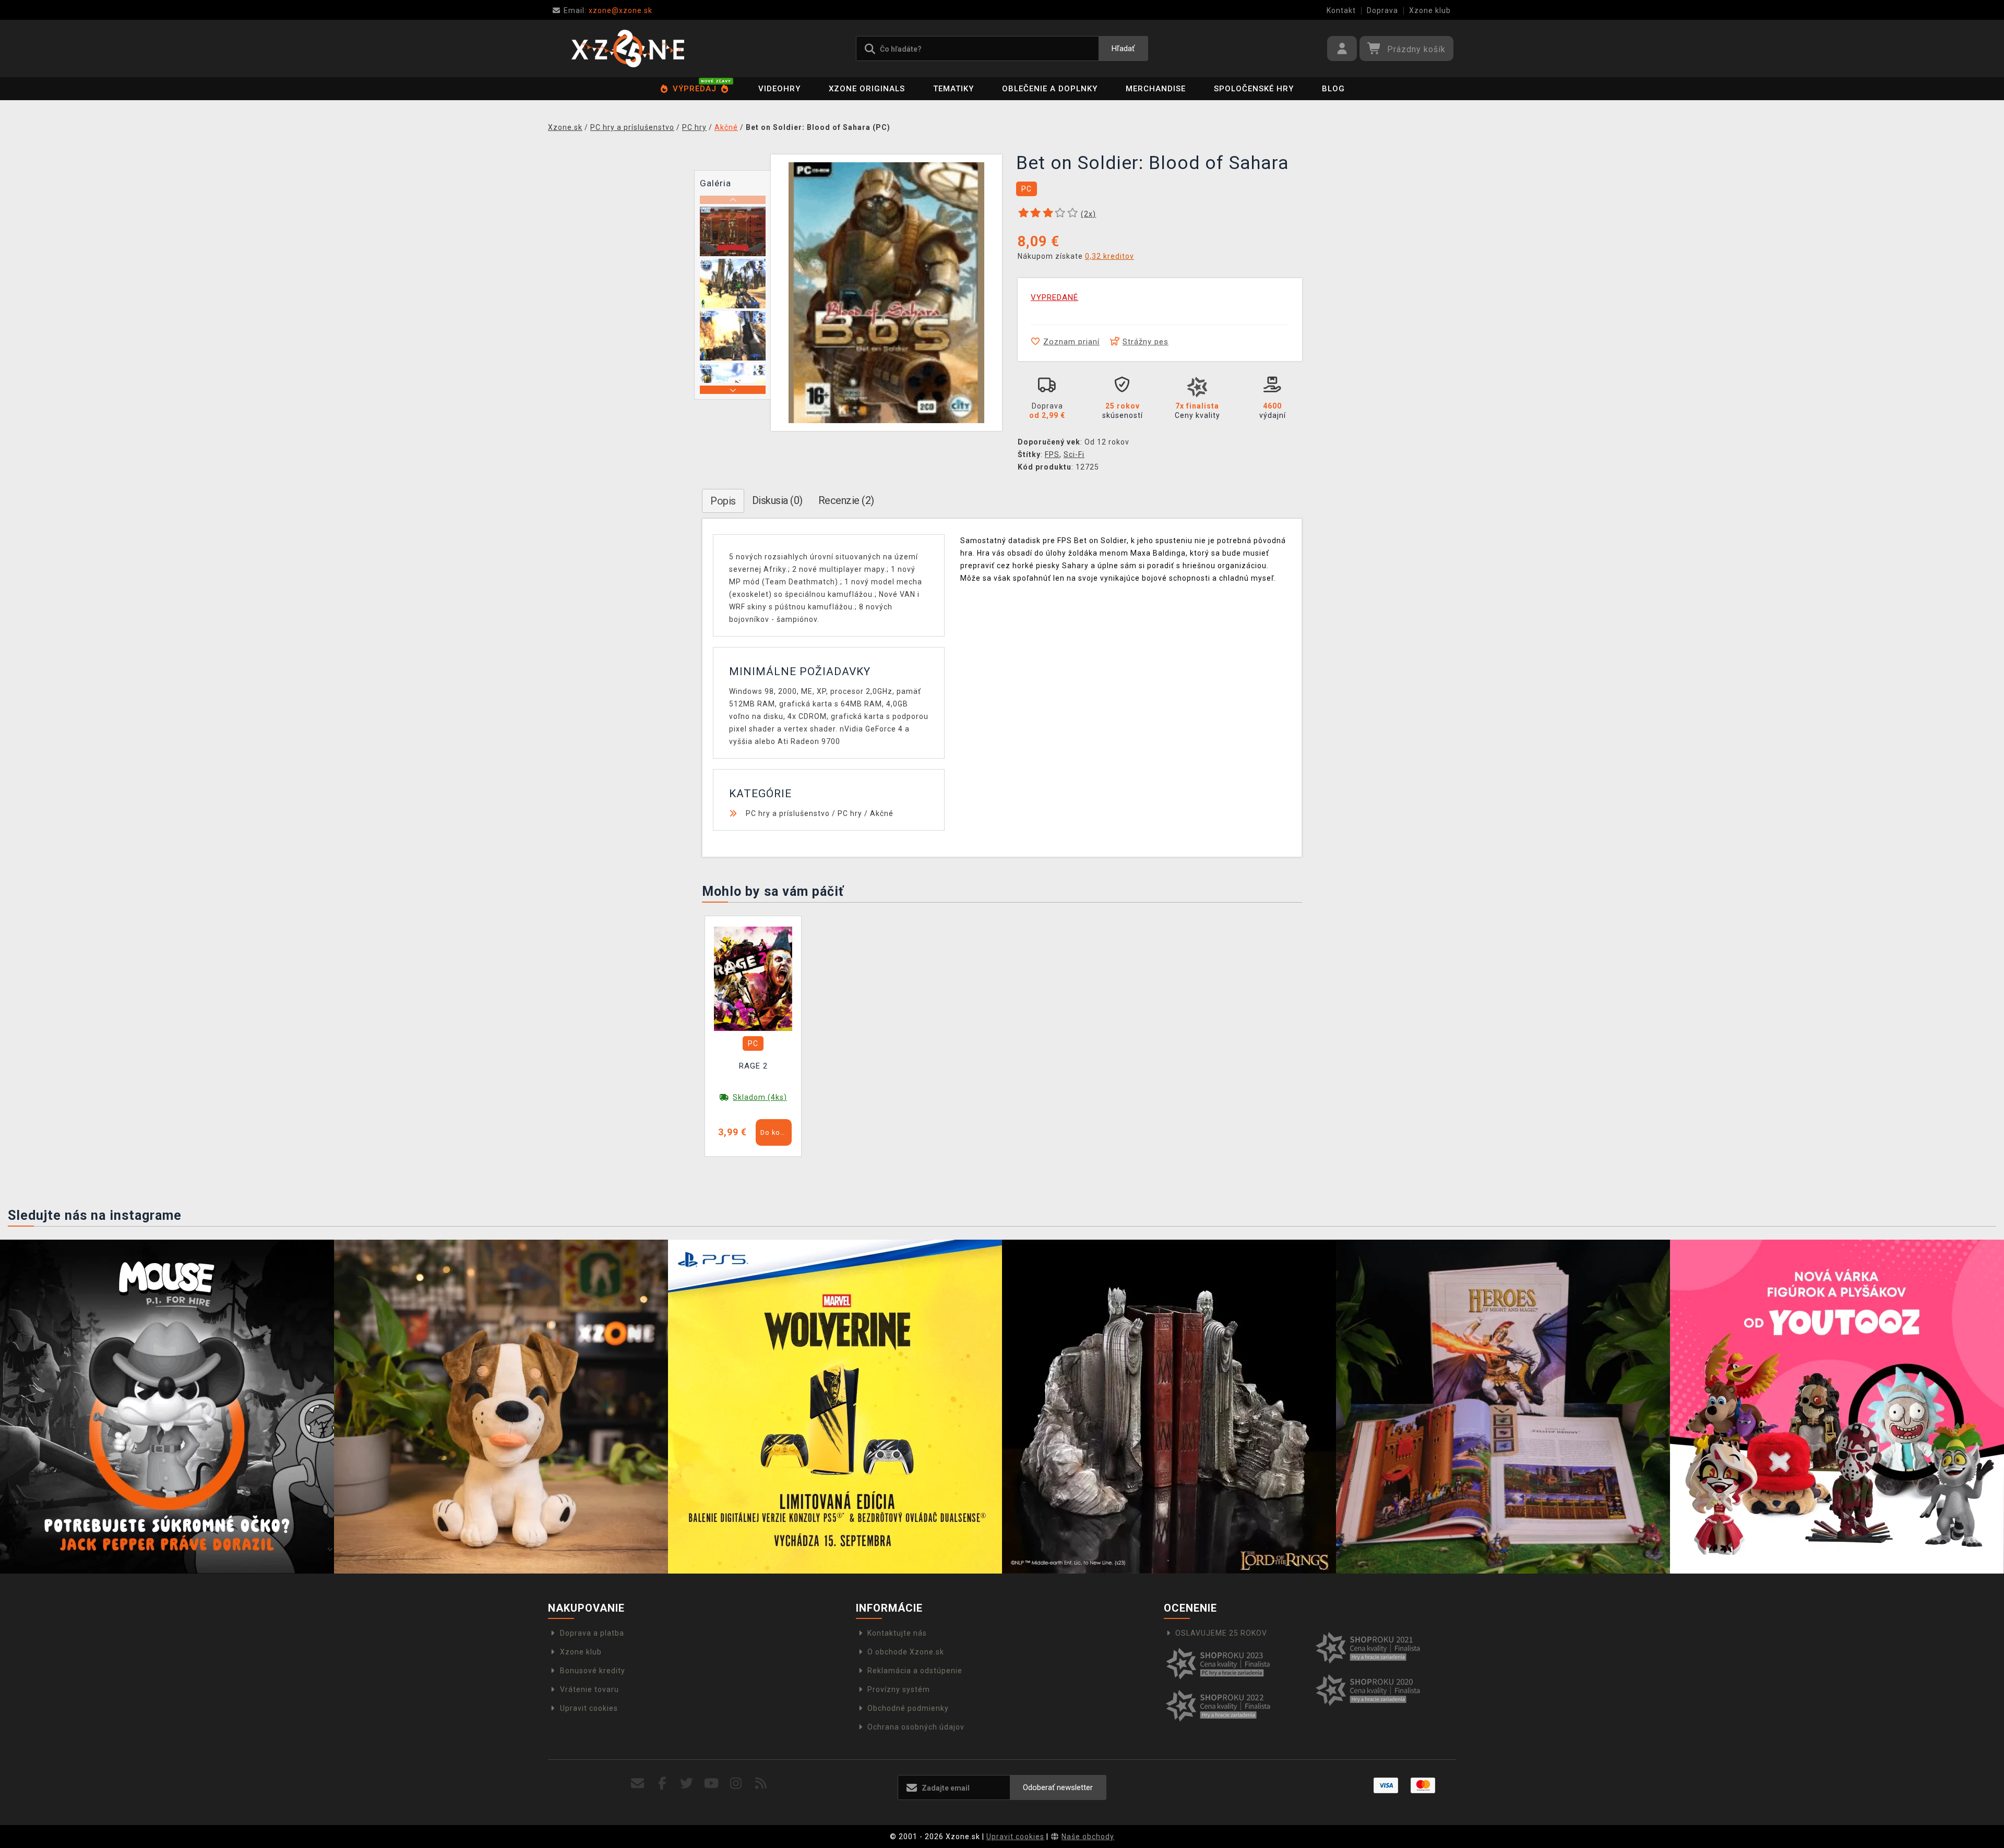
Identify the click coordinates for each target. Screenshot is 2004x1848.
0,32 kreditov (1110, 256)
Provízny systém (899, 1689)
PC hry (850, 813)
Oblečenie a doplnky (1050, 89)
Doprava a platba (592, 1633)
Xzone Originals (867, 89)
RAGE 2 (753, 1066)
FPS (1052, 454)
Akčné (882, 813)
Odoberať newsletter (1058, 1787)
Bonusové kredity (593, 1671)
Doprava (1382, 10)
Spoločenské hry (1254, 89)
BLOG (1333, 89)
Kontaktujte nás (897, 1633)
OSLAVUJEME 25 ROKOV (1221, 1633)
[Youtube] (712, 1784)
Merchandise (1156, 89)
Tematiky (953, 89)
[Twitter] (687, 1784)
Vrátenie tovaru (589, 1689)
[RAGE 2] (753, 978)
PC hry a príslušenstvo (788, 813)
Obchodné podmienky (908, 1708)
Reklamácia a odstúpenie (915, 1671)
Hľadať (1123, 49)
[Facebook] (663, 1784)
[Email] (637, 1784)
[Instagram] (736, 1784)
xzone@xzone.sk (608, 10)
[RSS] (761, 1784)
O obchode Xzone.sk (906, 1652)
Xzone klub (1430, 10)
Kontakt (1341, 10)
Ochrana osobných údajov (916, 1727)
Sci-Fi (1074, 454)
